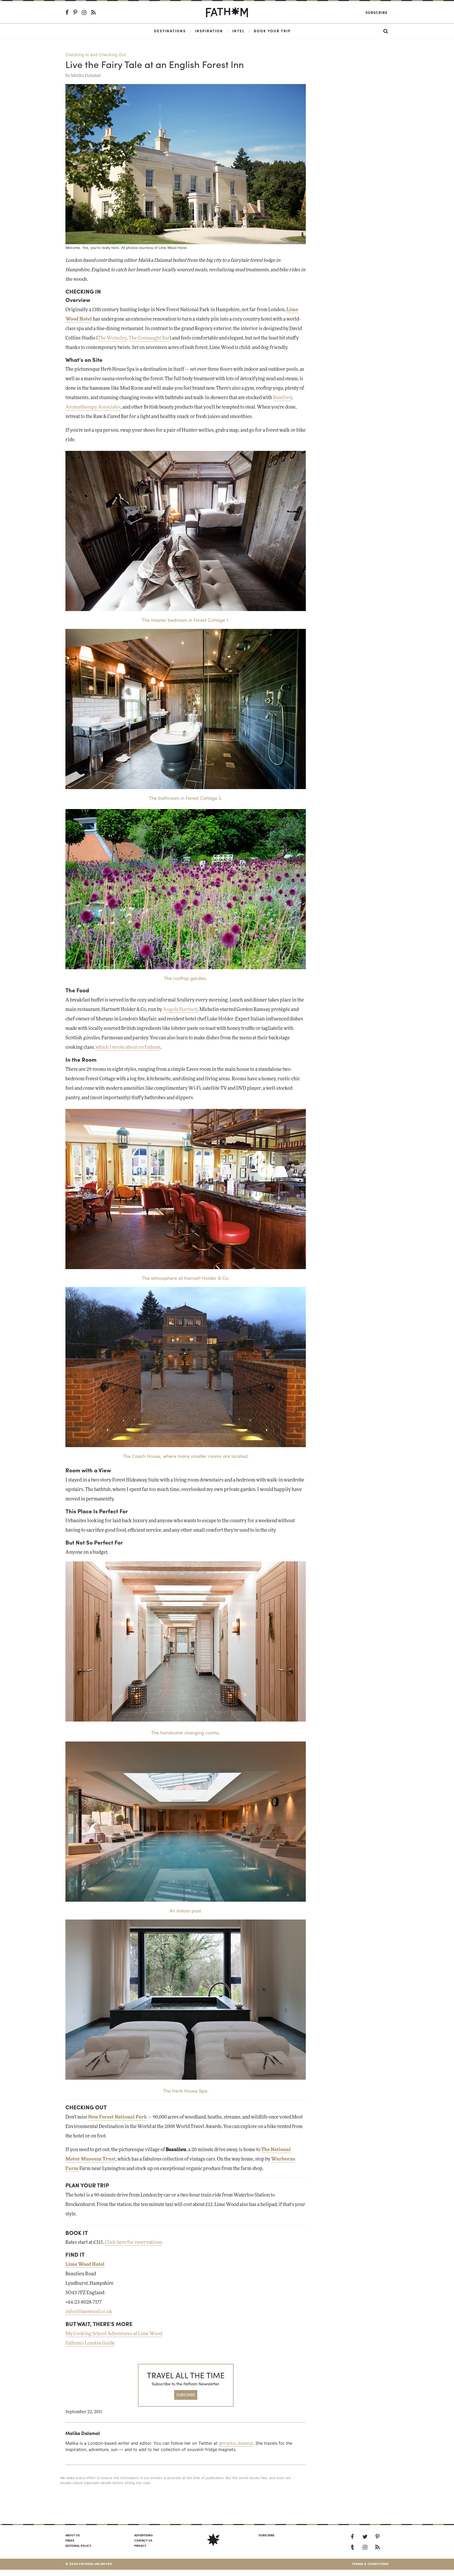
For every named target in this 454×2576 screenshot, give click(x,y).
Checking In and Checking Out (96, 55)
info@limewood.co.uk (89, 2312)
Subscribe (376, 12)
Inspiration (209, 31)
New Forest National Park (117, 2117)
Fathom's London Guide (90, 2343)
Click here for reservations (133, 2243)
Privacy (140, 2546)
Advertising (143, 2535)
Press (70, 2540)
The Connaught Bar (149, 338)
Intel (238, 31)
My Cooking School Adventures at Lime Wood (114, 2334)
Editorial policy (78, 2546)
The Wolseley (112, 338)
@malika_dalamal (236, 2443)
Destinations (170, 31)
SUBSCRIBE (186, 2395)
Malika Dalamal (86, 76)
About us (73, 2535)
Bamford (282, 398)
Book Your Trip (272, 31)
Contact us (143, 2540)
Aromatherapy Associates (93, 407)
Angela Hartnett (180, 1010)
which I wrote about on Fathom (128, 1047)
